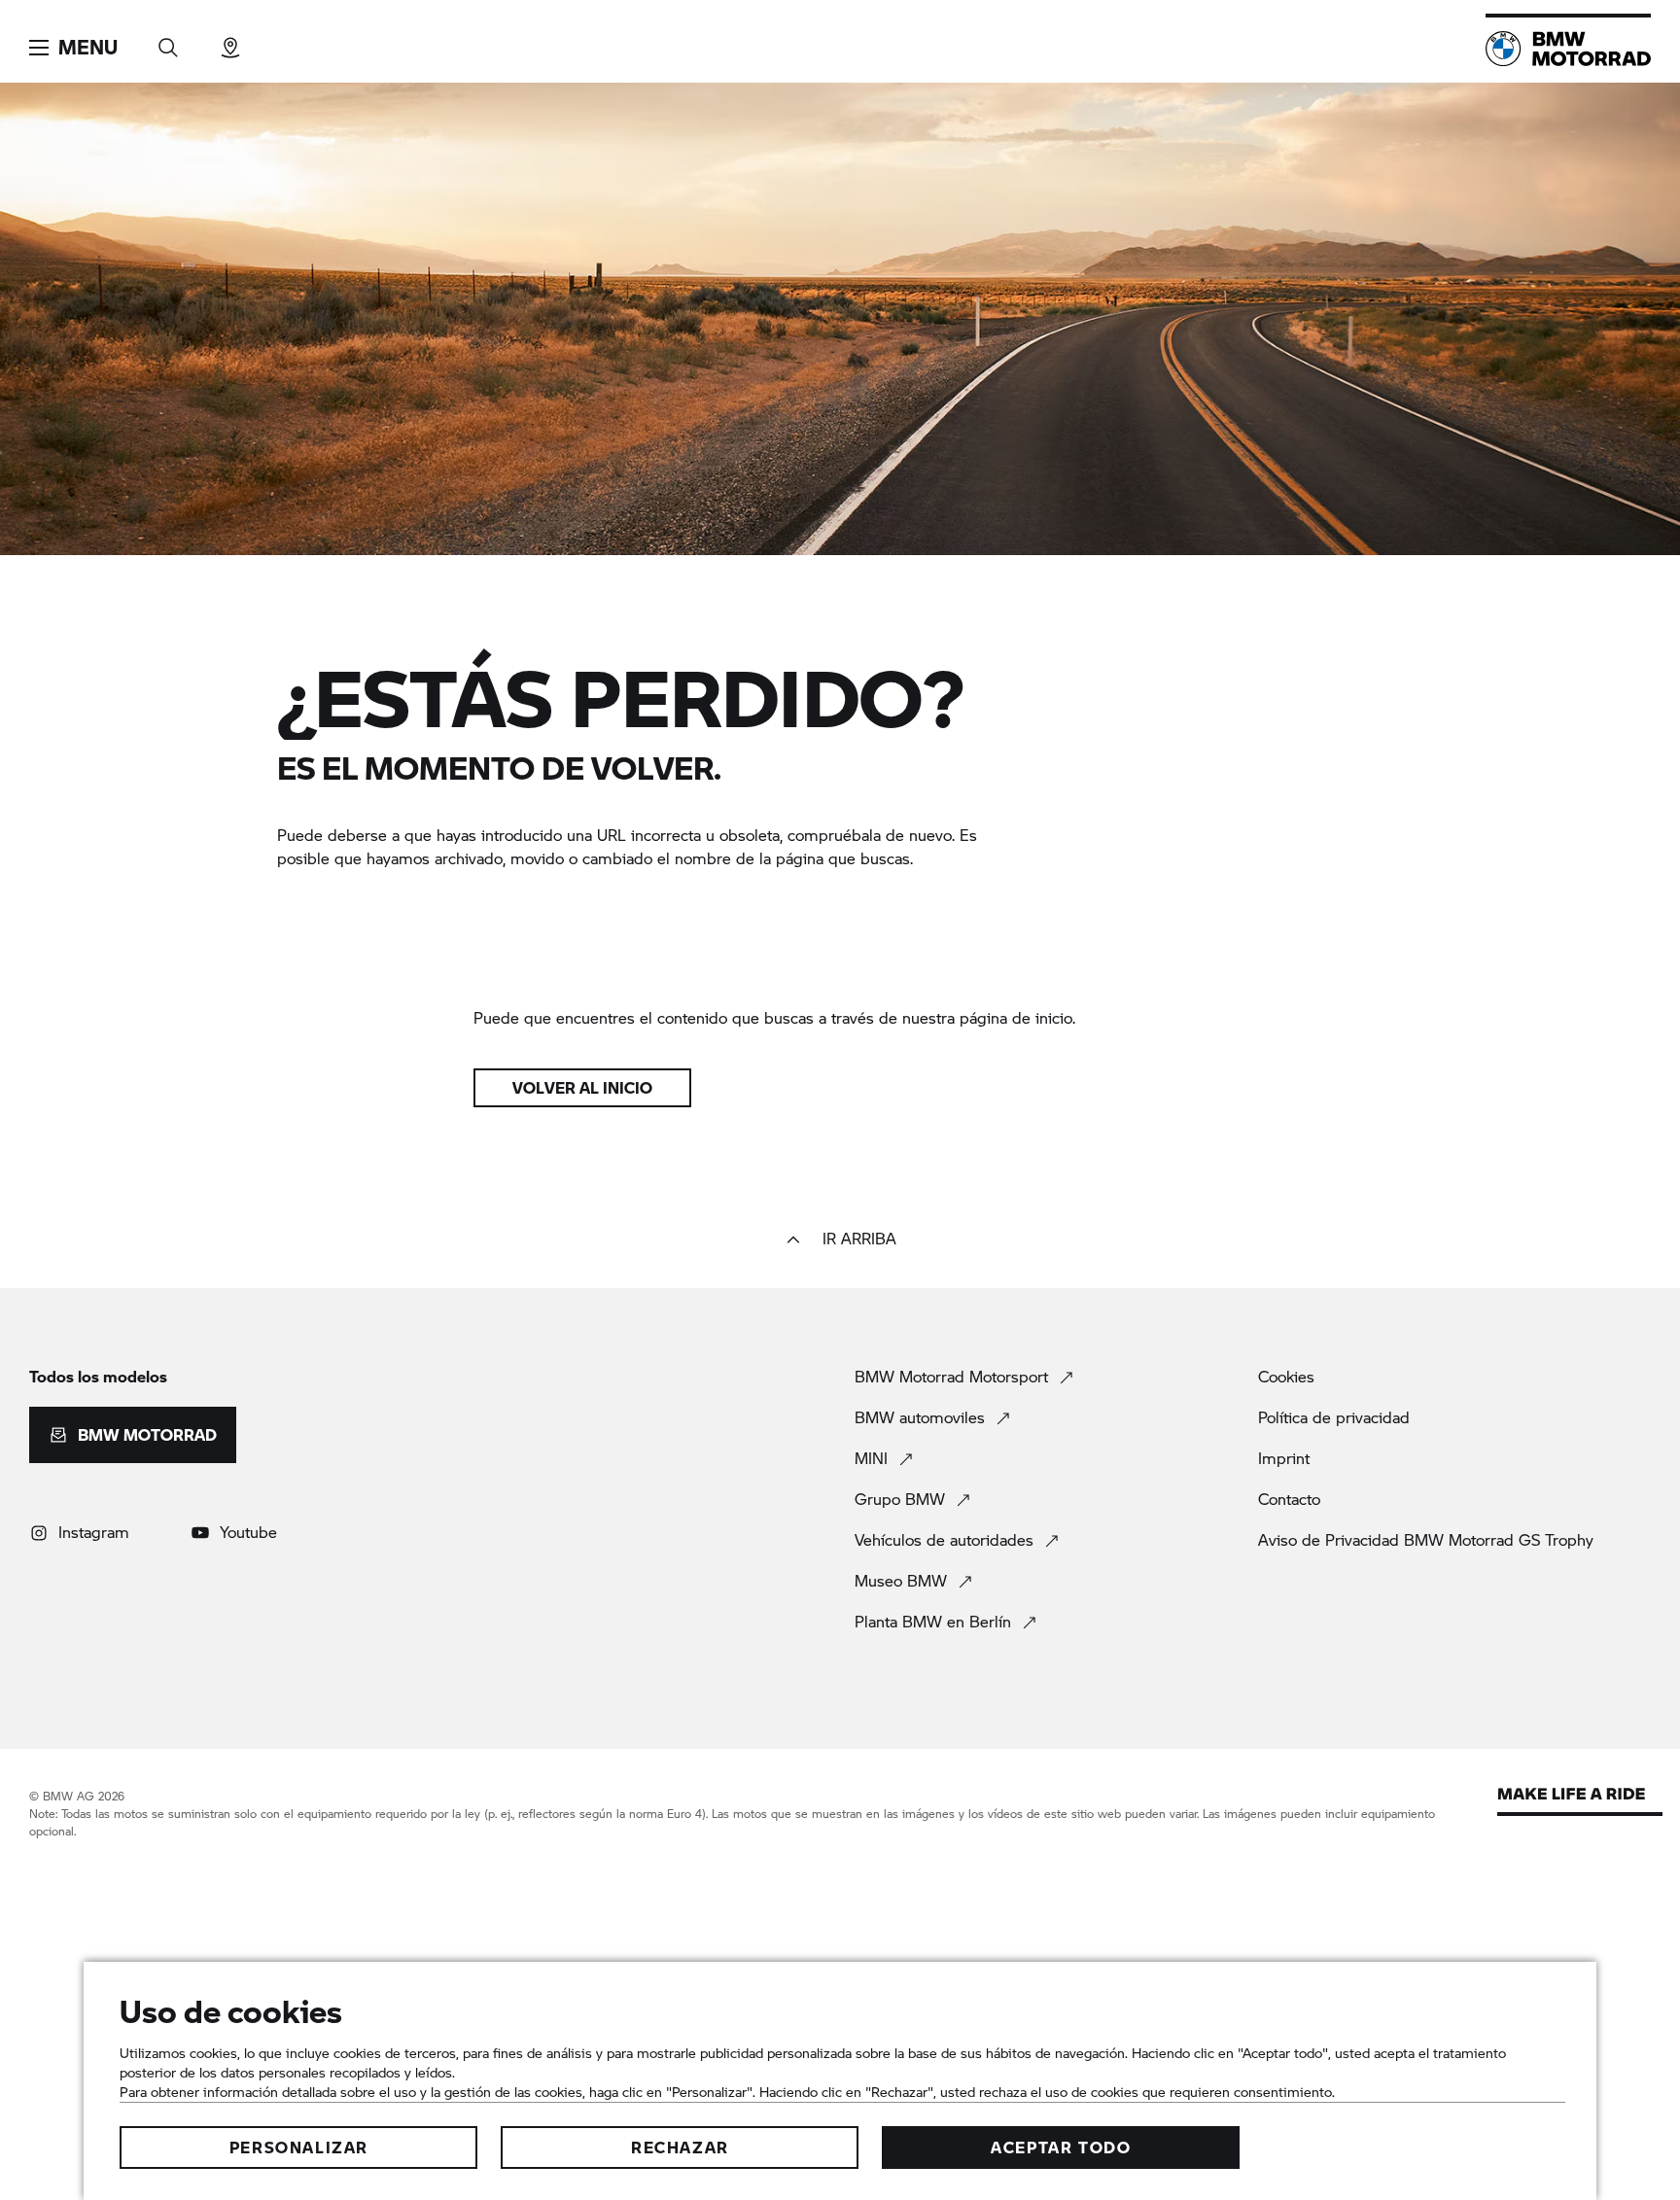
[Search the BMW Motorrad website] (168, 41)
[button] (73, 48)
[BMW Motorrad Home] (1568, 49)
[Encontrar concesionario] (230, 41)
